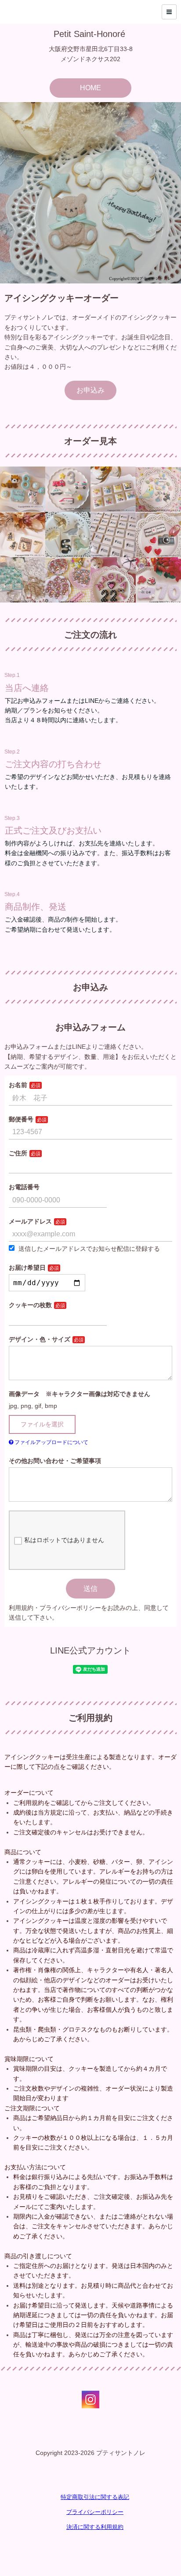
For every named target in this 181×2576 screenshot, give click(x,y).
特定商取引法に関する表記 (95, 2497)
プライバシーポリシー (95, 2512)
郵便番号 (21, 1119)
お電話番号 (24, 1187)
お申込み (90, 390)
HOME (90, 88)
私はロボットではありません (64, 1540)
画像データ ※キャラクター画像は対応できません (80, 1394)
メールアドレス (30, 1221)
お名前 (18, 1085)
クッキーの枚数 (30, 1305)
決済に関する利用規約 (95, 2527)
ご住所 (18, 1153)
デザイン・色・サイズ (40, 1339)
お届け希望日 (27, 1268)
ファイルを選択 (42, 1424)
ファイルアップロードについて (51, 1442)
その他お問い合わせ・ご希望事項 (55, 1461)
